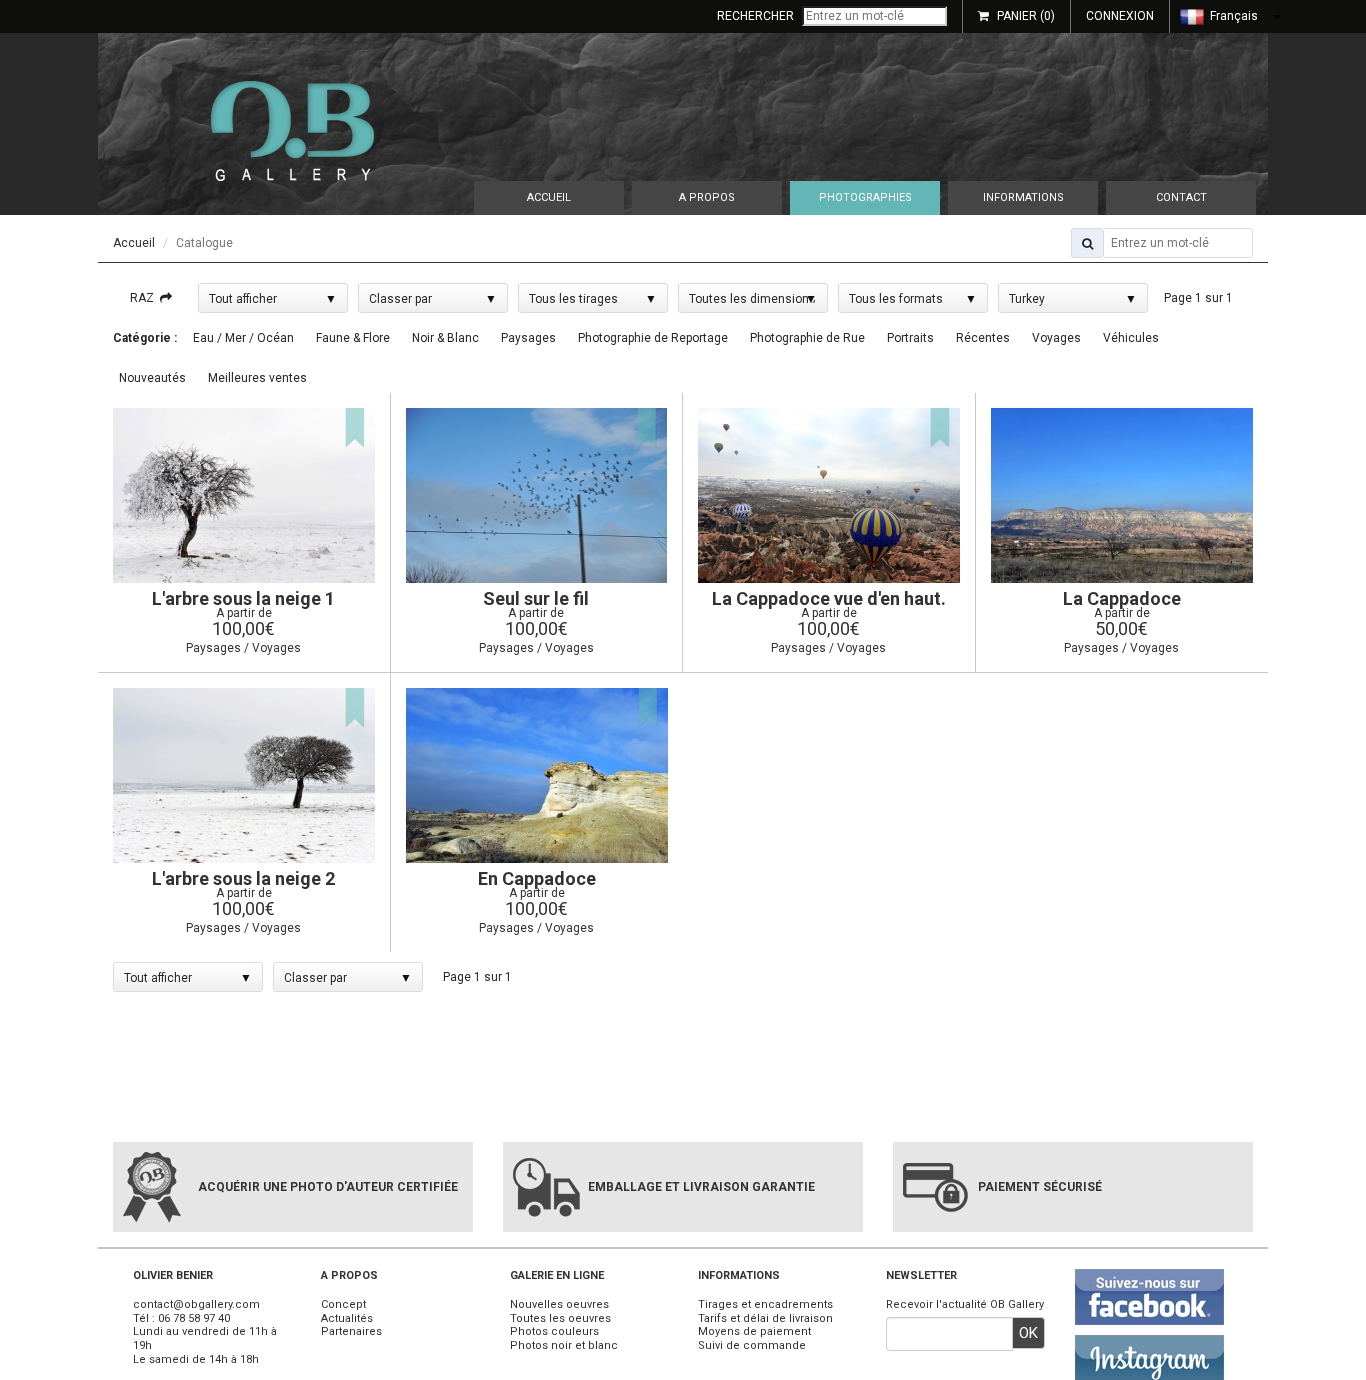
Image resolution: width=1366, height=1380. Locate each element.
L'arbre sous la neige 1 (243, 598)
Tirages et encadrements (765, 1304)
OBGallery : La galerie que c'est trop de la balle (292, 131)
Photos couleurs (554, 1331)
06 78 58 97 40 (194, 1318)
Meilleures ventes (257, 378)
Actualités (347, 1318)
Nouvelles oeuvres (559, 1304)
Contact (1181, 197)
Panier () (1026, 16)
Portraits (910, 338)
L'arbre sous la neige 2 (243, 878)
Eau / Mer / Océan (243, 338)
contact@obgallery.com (196, 1304)
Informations (1023, 197)
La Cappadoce (1122, 598)
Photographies (865, 197)
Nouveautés (152, 378)
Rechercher (755, 16)
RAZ (145, 298)
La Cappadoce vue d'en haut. (829, 598)
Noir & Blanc (445, 338)
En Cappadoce (537, 878)
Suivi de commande (752, 1345)
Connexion (1120, 16)
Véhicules (1131, 338)
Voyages (1056, 338)
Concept (343, 1304)
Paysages (528, 338)
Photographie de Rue (807, 338)
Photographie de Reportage (653, 338)
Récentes (983, 338)
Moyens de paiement (754, 1331)
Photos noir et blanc (564, 1345)
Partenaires (351, 1331)
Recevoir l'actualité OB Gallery (965, 1304)
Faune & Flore (353, 338)
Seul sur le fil (536, 598)
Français (1232, 16)
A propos (707, 197)
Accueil (549, 197)
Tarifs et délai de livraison (765, 1318)
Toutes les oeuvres (560, 1318)
